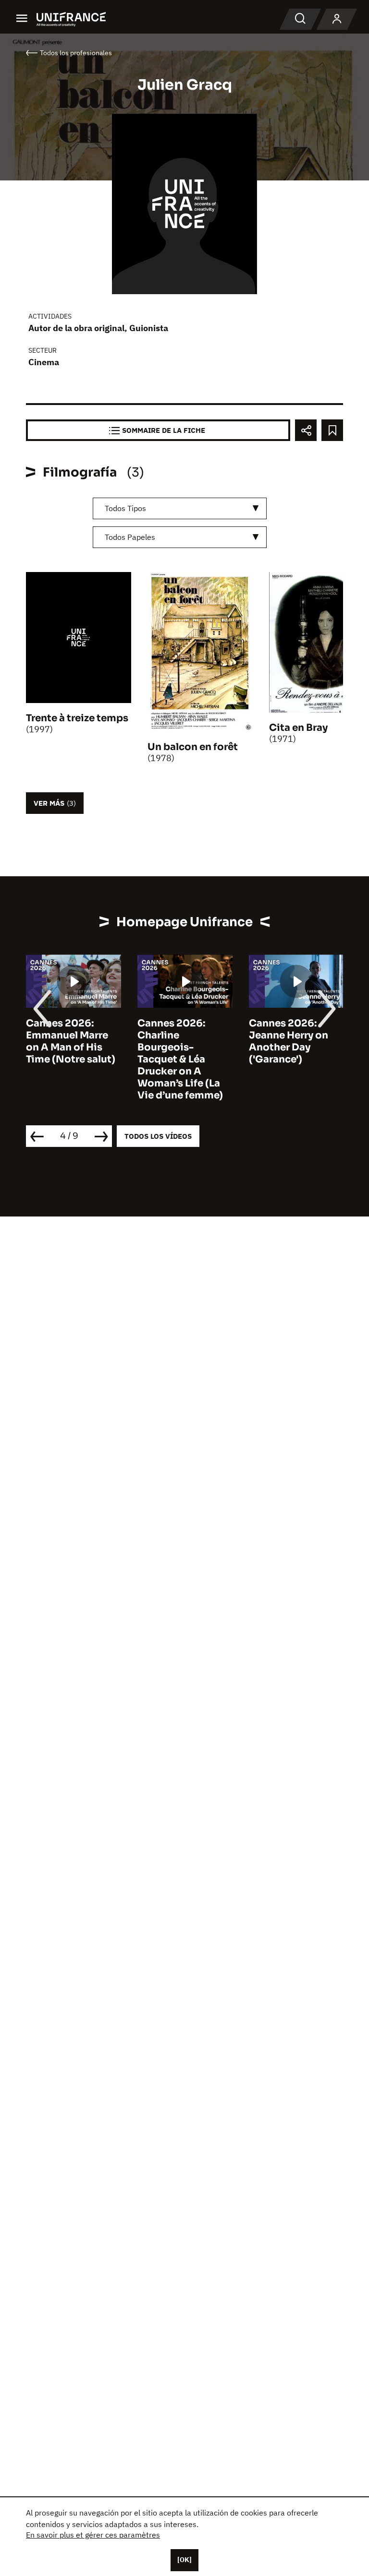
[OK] (184, 2560)
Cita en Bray (298, 728)
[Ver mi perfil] (337, 19)
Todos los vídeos (158, 1136)
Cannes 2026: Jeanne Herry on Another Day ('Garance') (289, 1041)
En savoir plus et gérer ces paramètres (93, 2535)
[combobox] (180, 508)
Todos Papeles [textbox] (130, 537)
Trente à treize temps (77, 718)
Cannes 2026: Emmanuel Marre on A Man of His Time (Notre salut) (71, 1041)
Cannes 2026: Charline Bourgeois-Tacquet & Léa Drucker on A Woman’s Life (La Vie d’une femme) (180, 1059)
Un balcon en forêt (193, 747)
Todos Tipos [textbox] (125, 508)
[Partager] (306, 430)
